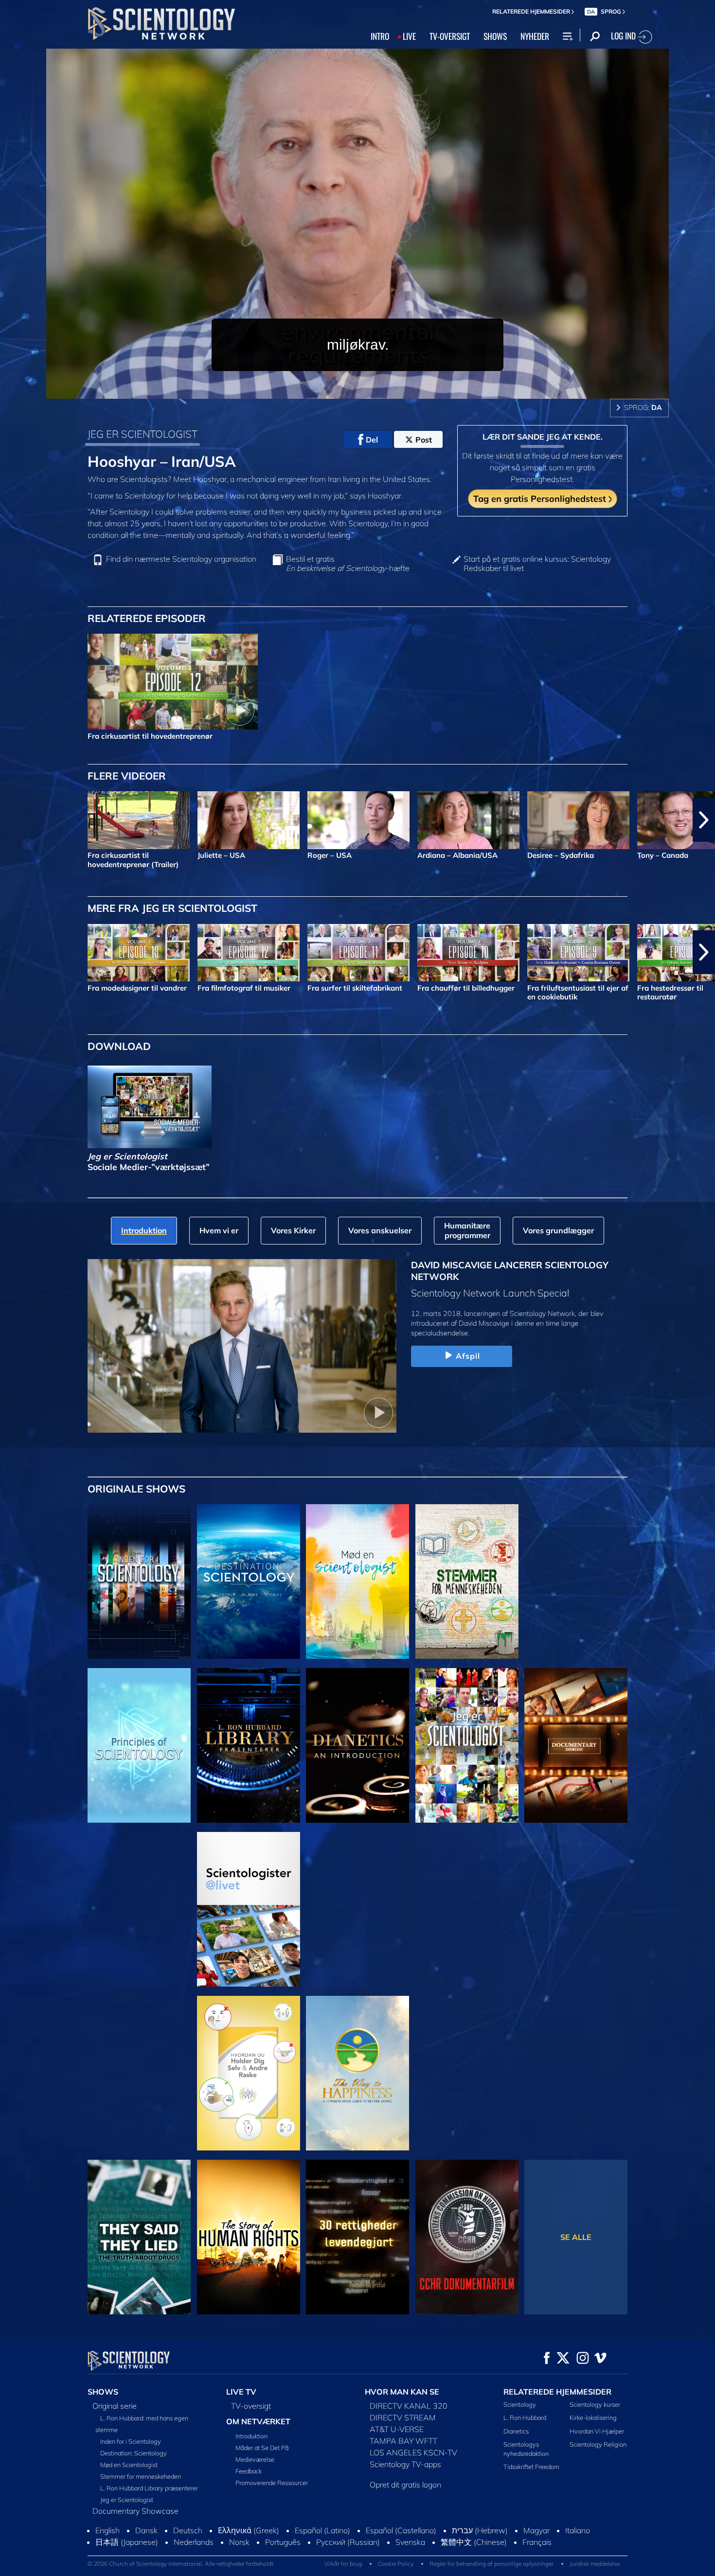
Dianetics (516, 2431)
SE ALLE (576, 2237)
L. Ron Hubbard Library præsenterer (149, 2488)
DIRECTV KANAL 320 (409, 2406)
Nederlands (194, 2551)
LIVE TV (241, 2392)
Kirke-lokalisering (593, 2417)
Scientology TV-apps (405, 2464)
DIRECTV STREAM (403, 2417)
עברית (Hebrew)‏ (480, 2540)
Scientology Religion (598, 2444)
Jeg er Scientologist (127, 2500)
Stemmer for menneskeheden (141, 2476)
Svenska (410, 2551)
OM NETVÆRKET (258, 2421)
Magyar (536, 2540)
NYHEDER (535, 36)
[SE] (139, 1745)
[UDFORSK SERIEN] (139, 1581)
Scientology (520, 2404)
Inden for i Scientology (131, 2441)
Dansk (146, 2540)
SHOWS (495, 36)
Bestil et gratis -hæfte (348, 564)
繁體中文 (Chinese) (474, 2551)
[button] (11, 820)
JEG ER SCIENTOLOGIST (143, 434)
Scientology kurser (595, 2404)
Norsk (239, 2551)
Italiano (578, 2540)
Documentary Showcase (135, 2511)
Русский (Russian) (348, 2551)
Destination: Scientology (134, 2453)
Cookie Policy (396, 2572)
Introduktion (251, 2436)
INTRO (380, 36)
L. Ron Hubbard (525, 2417)
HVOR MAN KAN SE (402, 2392)
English (107, 2540)
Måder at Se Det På (262, 2448)
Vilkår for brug (343, 2572)
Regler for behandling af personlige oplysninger (492, 2572)
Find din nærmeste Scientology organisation (181, 559)
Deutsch (188, 2540)
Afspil (468, 1356)
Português (283, 2551)
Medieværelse (255, 2459)
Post (424, 440)
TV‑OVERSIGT (450, 36)
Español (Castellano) (401, 2540)
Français (537, 2551)
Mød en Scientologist (129, 2465)
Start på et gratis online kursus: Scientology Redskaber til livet (537, 564)
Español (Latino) (322, 2540)
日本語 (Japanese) (127, 2551)
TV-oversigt (251, 2406)
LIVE (409, 36)
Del (372, 440)
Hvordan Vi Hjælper (597, 2431)
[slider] (377, 389)
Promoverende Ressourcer (272, 2483)
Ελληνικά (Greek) (249, 2540)
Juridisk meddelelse (595, 2572)
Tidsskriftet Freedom (531, 2467)
